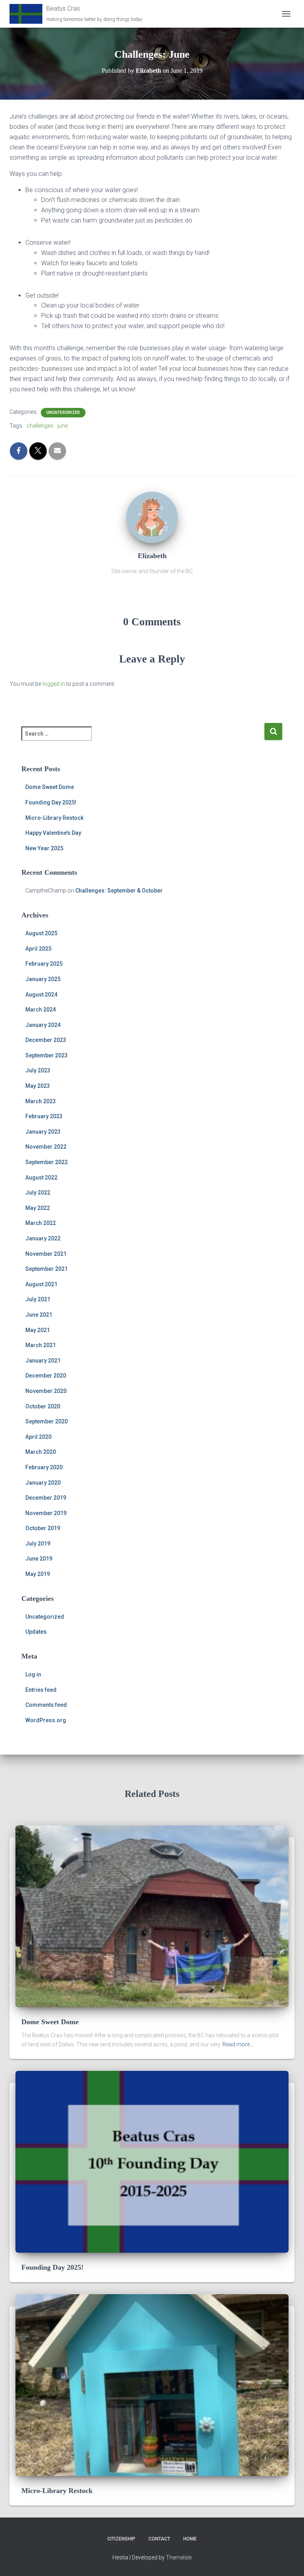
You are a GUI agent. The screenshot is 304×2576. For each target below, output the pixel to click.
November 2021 (46, 1254)
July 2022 (38, 1193)
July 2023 (38, 1070)
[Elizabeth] (152, 517)
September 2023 (47, 1055)
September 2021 (47, 1269)
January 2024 (43, 1025)
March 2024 (41, 1010)
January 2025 (43, 979)
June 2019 (39, 1559)
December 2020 (46, 1376)
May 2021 (38, 1330)
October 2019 (43, 1528)
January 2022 (43, 1238)
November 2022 (46, 1147)
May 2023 (38, 1086)
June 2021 (39, 1315)
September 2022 (47, 1162)
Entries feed (41, 1690)
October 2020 (43, 1406)
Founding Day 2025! (51, 802)
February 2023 (44, 1116)
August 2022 (41, 1178)
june (63, 426)
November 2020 (46, 1391)
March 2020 (41, 1452)
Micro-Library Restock (54, 818)
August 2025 (41, 933)
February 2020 (44, 1467)
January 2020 (43, 1483)
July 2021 (38, 1299)
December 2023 (46, 1040)
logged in (54, 684)
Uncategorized (63, 412)
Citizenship (121, 2539)
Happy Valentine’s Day (53, 833)
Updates (36, 1632)
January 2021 (43, 1361)
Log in (33, 1674)
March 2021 (41, 1345)
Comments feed (46, 1705)
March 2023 (41, 1101)
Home (190, 2539)
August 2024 (41, 995)
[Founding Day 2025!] (152, 2161)
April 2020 (38, 1437)
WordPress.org (46, 1720)
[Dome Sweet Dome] (152, 1916)
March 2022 (41, 1223)
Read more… (238, 2044)
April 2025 (38, 949)
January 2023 (43, 1132)
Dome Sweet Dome (50, 787)
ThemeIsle (179, 2557)
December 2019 (46, 1498)
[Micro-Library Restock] (152, 2385)
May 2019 (38, 1574)
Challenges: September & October (119, 891)
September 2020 (47, 1421)
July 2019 (38, 1544)
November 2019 (46, 1513)
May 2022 (38, 1208)
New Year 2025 (44, 848)
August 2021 (41, 1284)
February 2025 (44, 964)
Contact (159, 2539)
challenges (40, 426)
